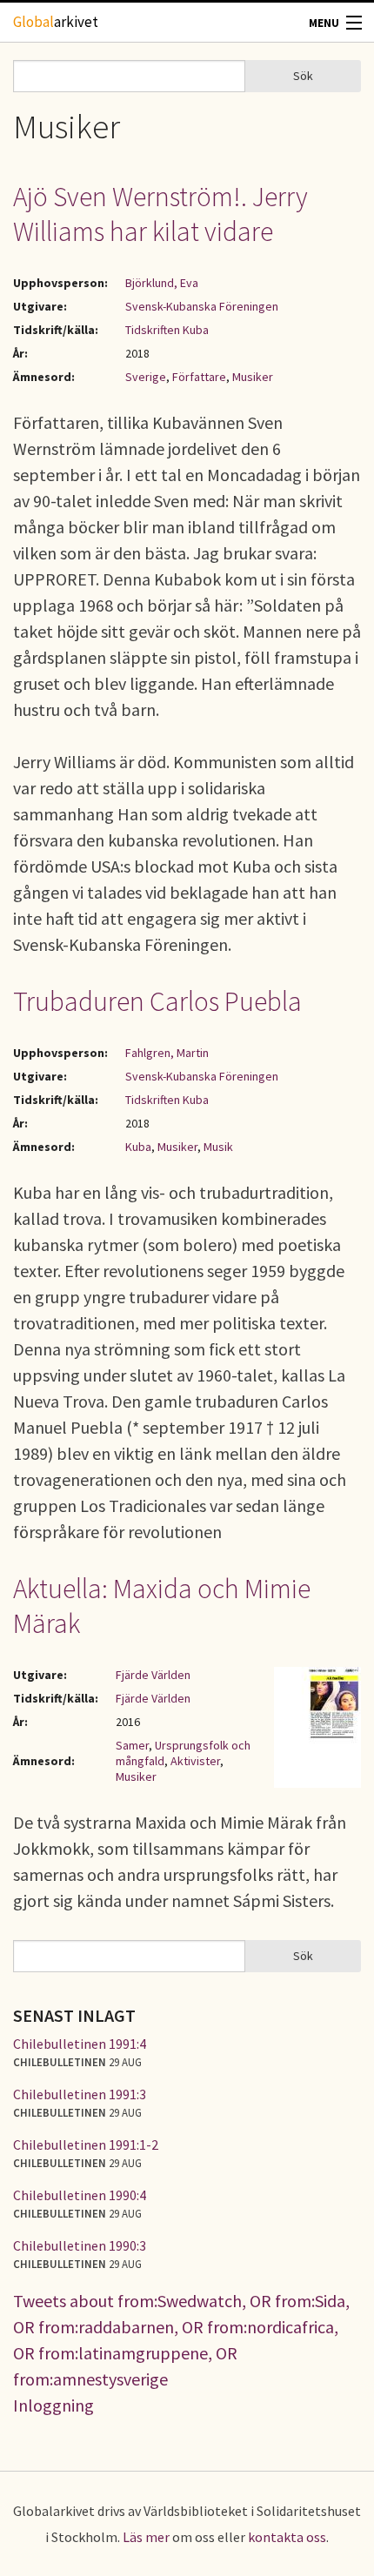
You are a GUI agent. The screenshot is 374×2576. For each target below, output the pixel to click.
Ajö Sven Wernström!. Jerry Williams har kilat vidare (160, 214)
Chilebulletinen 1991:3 (80, 2094)
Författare (199, 377)
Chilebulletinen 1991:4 (80, 2044)
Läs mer (146, 2537)
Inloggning (53, 2405)
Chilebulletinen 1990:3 (80, 2245)
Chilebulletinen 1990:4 (80, 2195)
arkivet (56, 22)
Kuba (138, 1147)
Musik (218, 1147)
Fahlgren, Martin (167, 1053)
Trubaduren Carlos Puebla (157, 1001)
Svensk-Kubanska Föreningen (202, 306)
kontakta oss (287, 2537)
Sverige (146, 377)
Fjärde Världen (153, 1675)
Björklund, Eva (162, 283)
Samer (132, 1745)
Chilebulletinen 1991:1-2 (86, 2144)
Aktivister (195, 1761)
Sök (303, 76)
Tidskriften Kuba (167, 330)
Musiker (253, 377)
